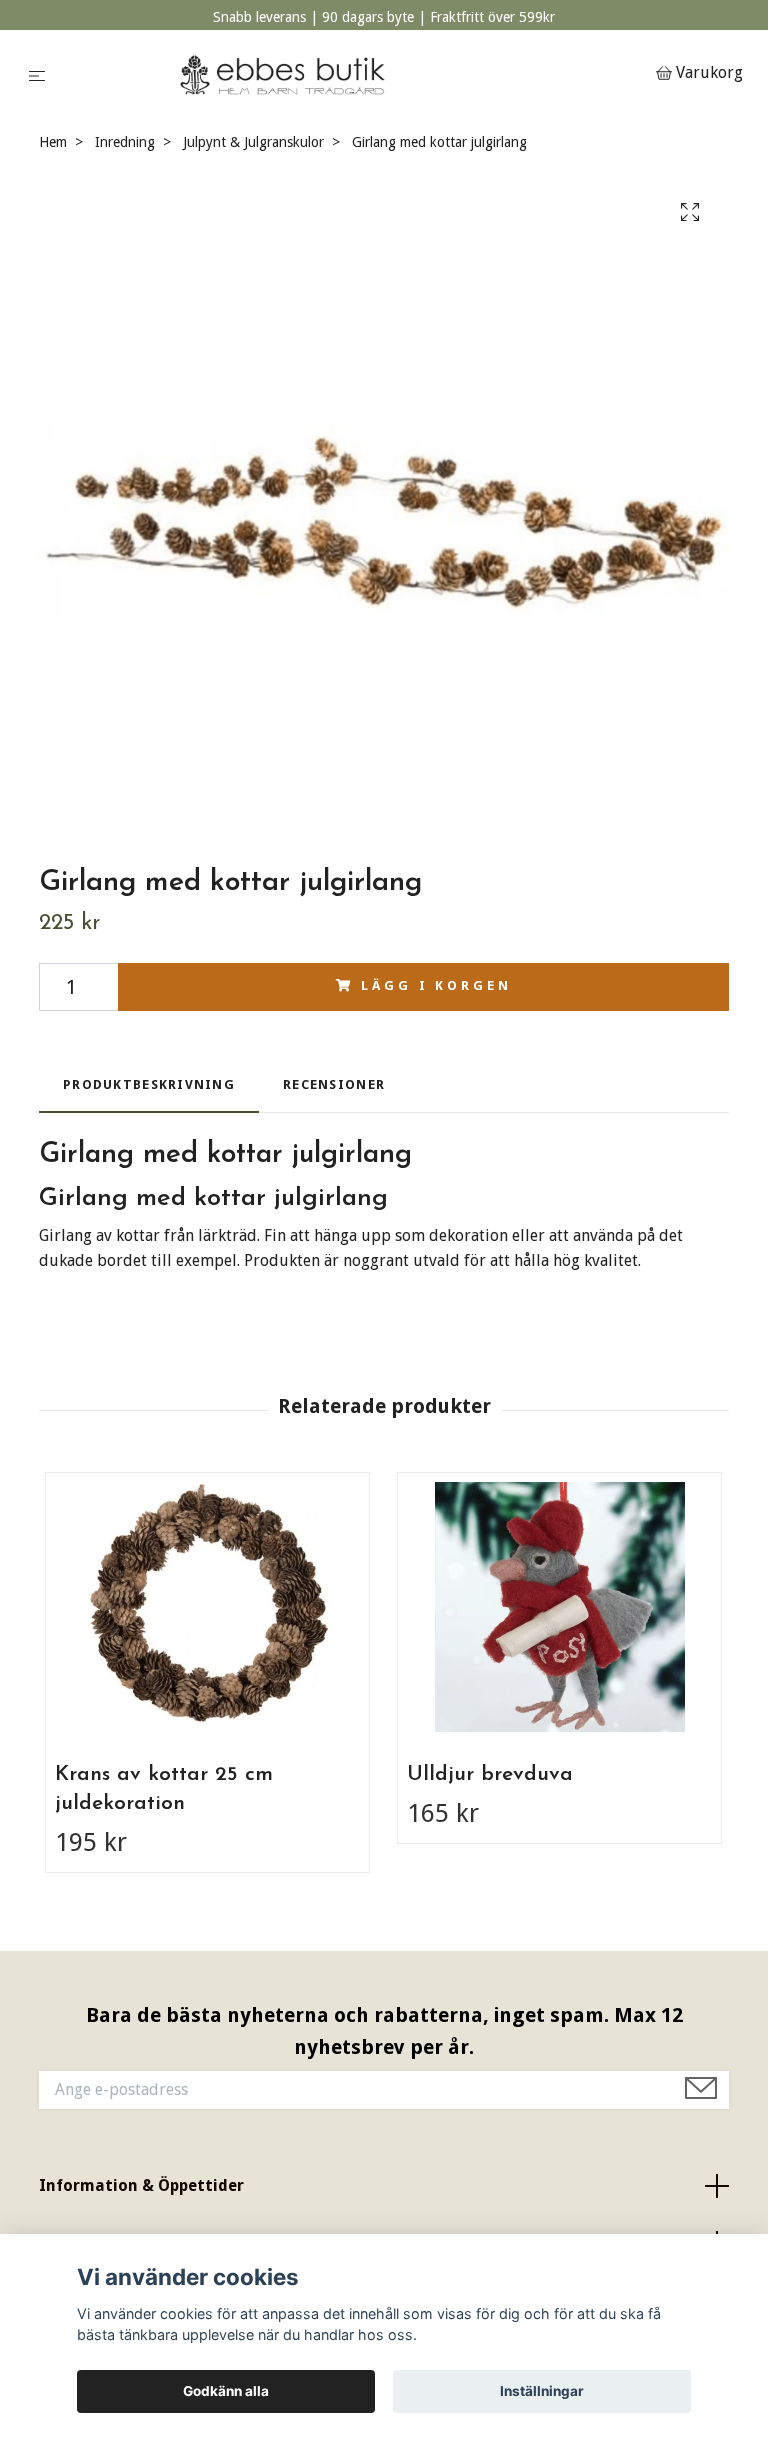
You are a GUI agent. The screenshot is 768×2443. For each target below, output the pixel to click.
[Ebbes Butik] (354, 74)
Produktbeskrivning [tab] (149, 1084)
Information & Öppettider (141, 2185)
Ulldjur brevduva (490, 1774)
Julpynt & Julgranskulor (253, 142)
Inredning (125, 142)
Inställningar (542, 2391)
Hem (53, 142)
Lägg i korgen (436, 985)
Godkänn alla (226, 2391)
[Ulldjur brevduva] (559, 1607)
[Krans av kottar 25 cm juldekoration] (207, 1607)
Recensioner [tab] (334, 1084)
